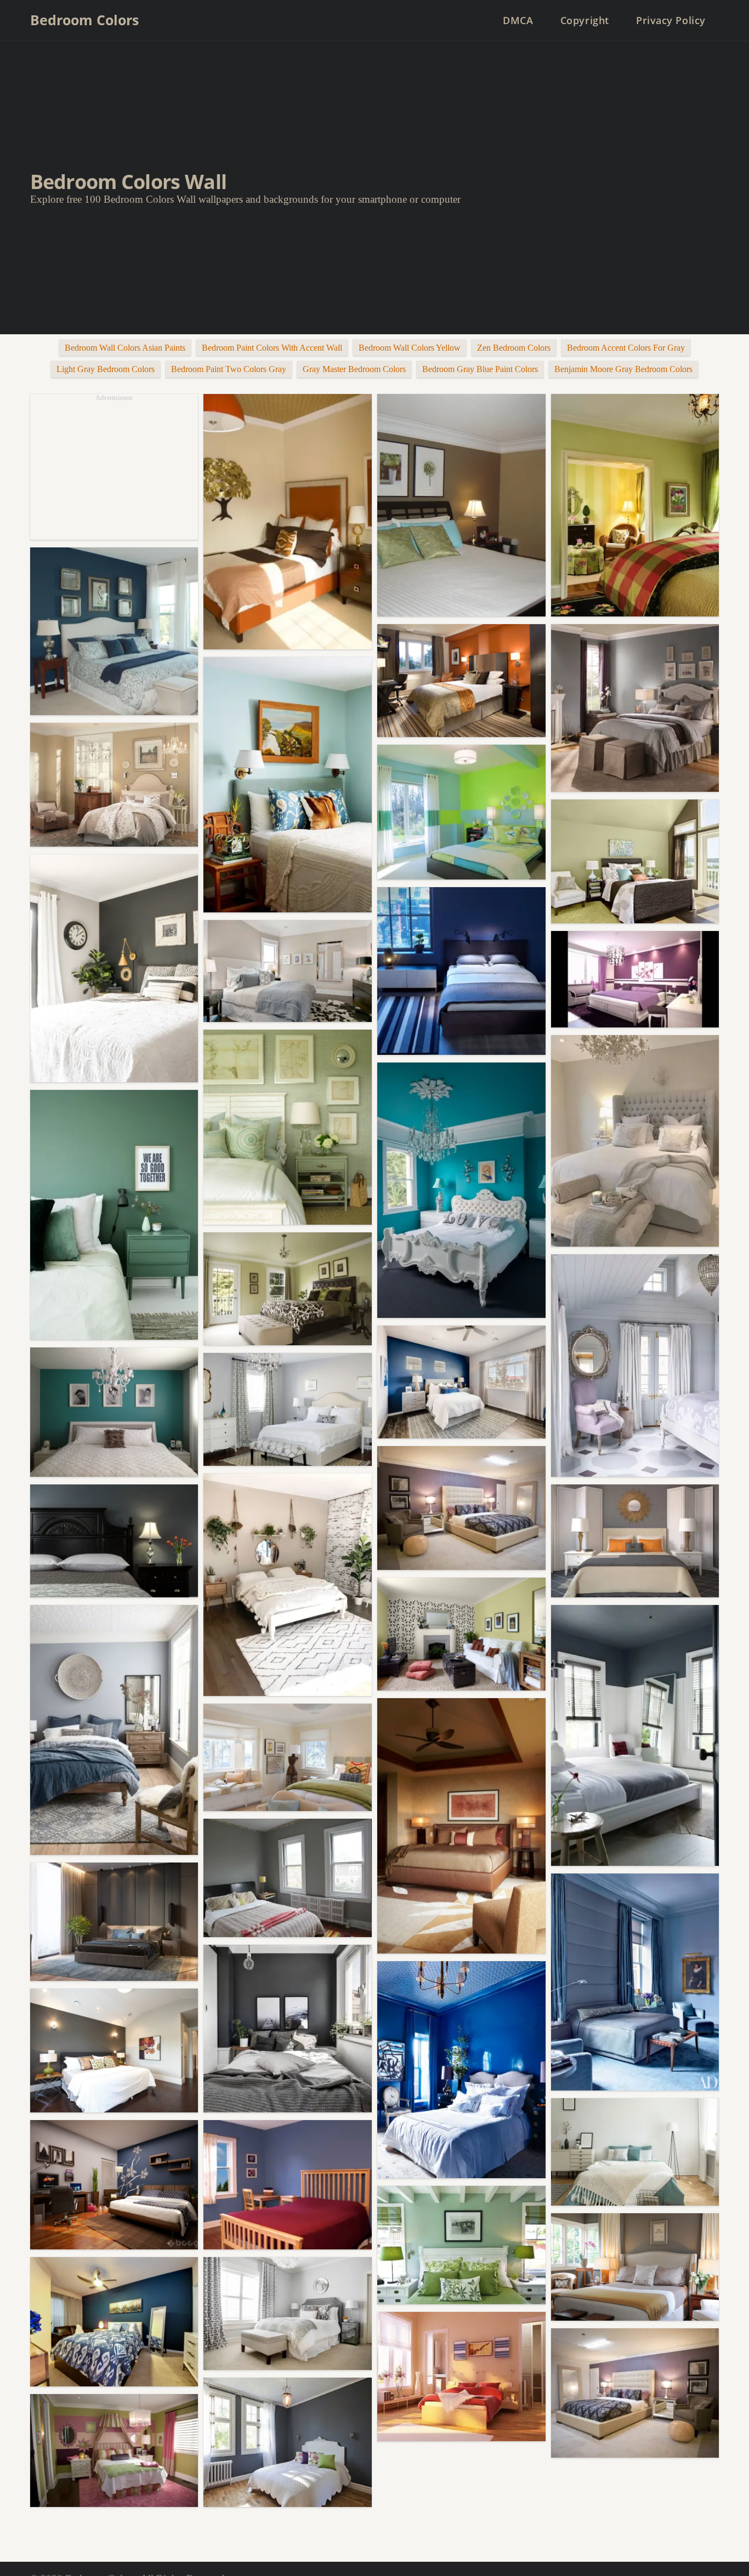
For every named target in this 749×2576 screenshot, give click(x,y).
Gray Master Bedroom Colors (354, 369)
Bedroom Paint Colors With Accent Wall (272, 348)
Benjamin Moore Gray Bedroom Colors (623, 369)
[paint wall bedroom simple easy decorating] (288, 2185)
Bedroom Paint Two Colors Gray (229, 369)
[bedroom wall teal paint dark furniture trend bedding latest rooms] (114, 1412)
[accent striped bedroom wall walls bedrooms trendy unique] (114, 2451)
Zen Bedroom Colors (514, 348)
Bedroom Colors (84, 20)
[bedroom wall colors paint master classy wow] (288, 522)
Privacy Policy (671, 20)
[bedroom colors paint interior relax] (461, 812)
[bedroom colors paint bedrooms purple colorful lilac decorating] (635, 1366)
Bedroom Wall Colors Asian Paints (125, 348)
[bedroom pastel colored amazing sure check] (635, 505)
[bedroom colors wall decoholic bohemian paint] (288, 1585)
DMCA (518, 20)
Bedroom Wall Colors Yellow (410, 348)
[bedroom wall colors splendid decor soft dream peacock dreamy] (288, 2029)
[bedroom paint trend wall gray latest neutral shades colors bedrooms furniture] (288, 1409)
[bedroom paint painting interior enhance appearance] (461, 1382)
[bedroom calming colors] (288, 2314)
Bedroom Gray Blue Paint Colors (480, 369)
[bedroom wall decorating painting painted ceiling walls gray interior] (635, 1735)
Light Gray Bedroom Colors (106, 369)
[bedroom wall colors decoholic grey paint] (114, 1730)
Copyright (585, 20)
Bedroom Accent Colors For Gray (626, 348)
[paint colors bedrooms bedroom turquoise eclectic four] (461, 1190)
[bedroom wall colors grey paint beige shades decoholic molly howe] (635, 1141)
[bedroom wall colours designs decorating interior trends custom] (288, 1289)
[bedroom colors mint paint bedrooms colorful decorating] (288, 785)
